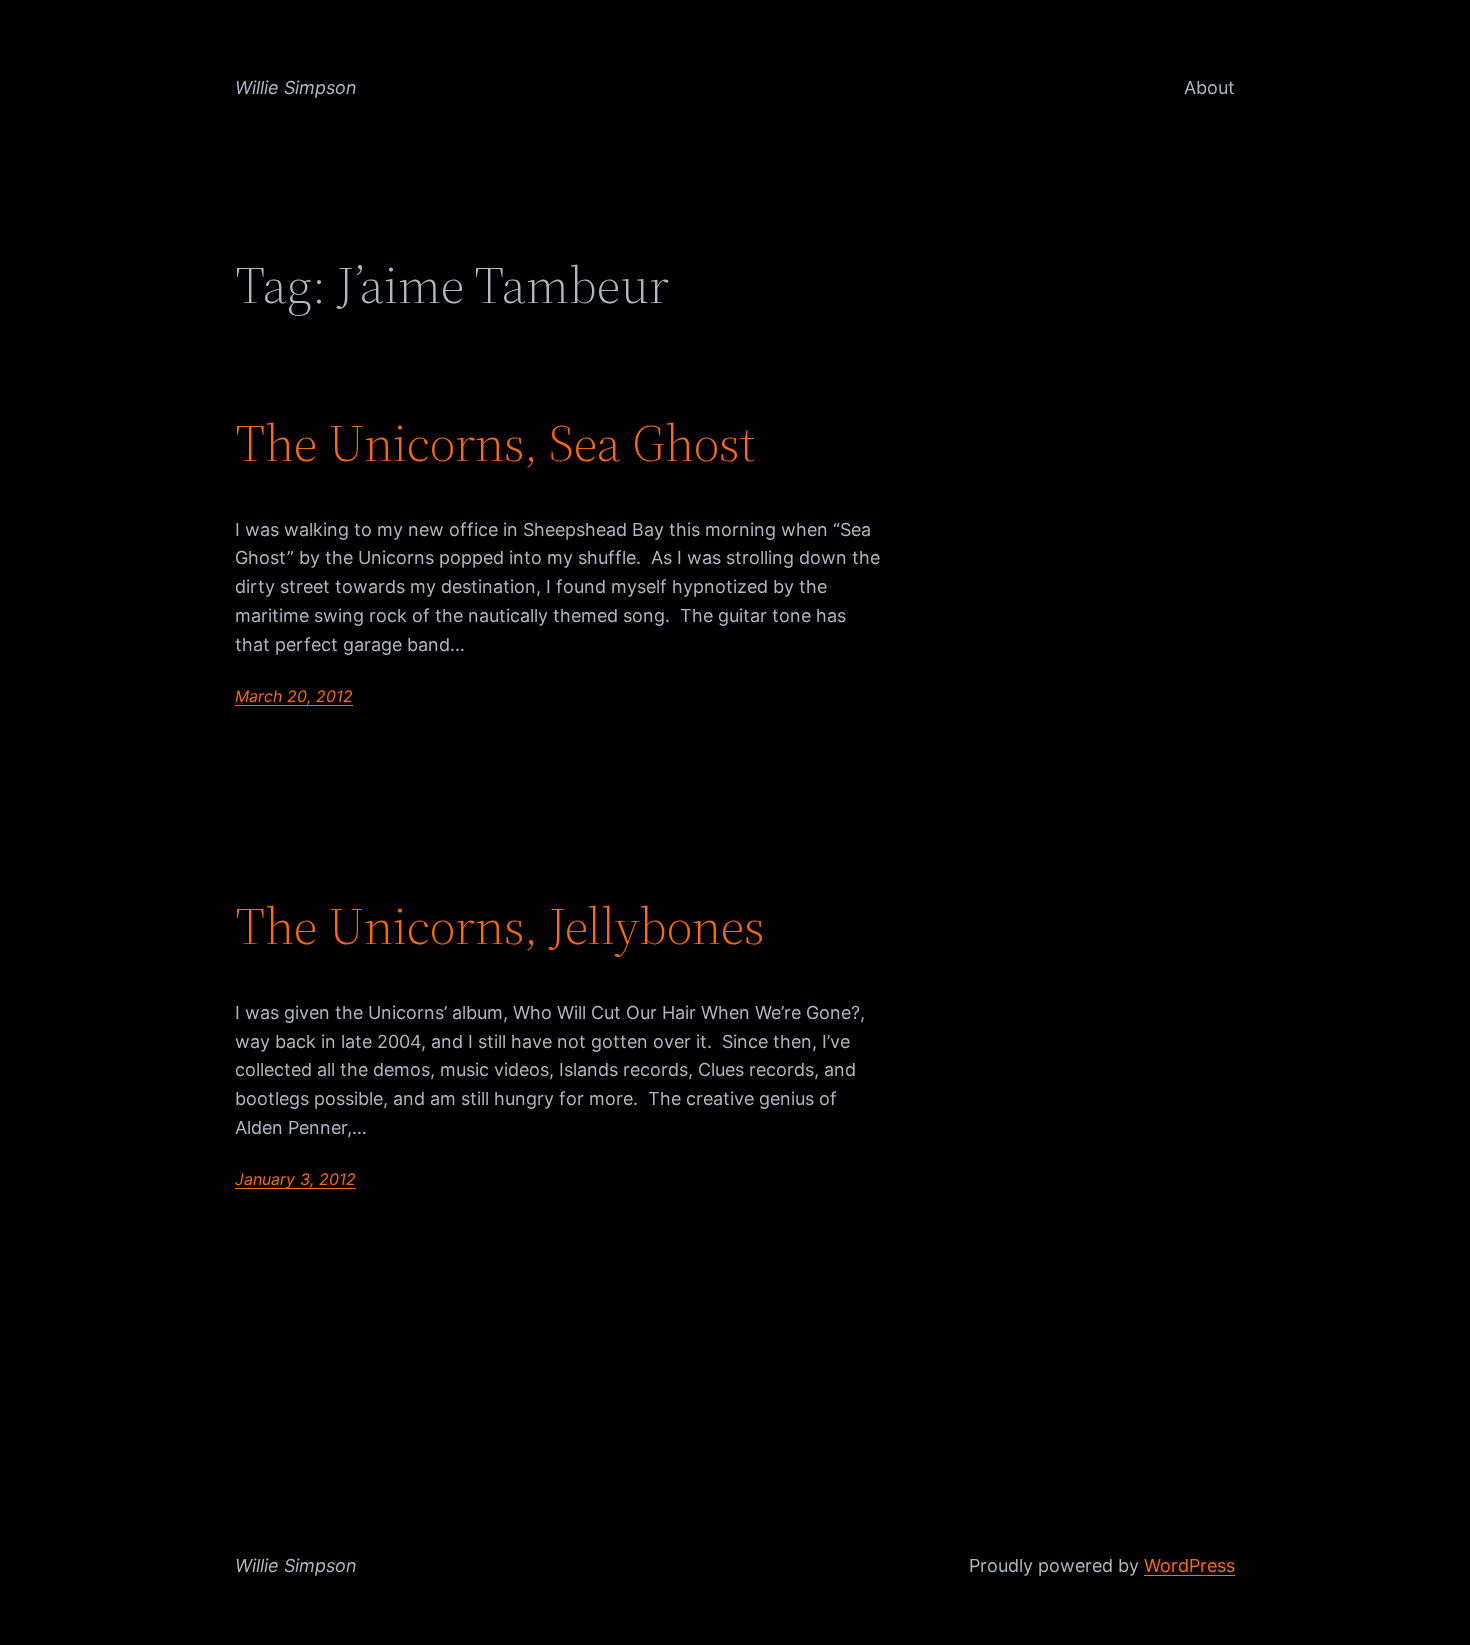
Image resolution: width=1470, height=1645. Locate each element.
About (1209, 87)
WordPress (1189, 1565)
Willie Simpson (296, 87)
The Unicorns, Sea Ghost (495, 443)
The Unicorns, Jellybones (500, 926)
